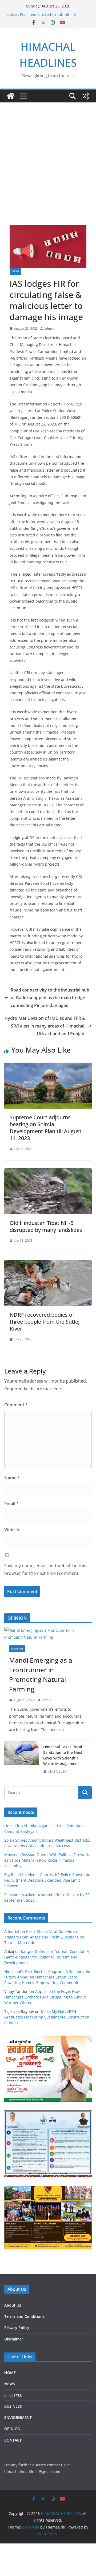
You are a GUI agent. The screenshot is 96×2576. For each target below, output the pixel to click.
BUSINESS (13, 2406)
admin (49, 329)
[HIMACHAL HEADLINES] (11, 96)
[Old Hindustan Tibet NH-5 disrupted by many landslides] (48, 1172)
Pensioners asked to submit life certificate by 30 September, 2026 (50, 17)
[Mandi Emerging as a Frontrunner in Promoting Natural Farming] (48, 1634)
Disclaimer (14, 2339)
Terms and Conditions (24, 2316)
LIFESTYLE (13, 2395)
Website (12, 1530)
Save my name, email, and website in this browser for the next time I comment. (45, 1569)
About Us (13, 2305)
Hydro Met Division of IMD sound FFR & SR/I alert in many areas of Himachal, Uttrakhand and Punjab (45, 1026)
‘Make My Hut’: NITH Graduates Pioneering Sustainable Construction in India (47, 2017)
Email (11, 1504)
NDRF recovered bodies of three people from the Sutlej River (45, 1322)
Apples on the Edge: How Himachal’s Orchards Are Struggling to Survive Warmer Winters (45, 1997)
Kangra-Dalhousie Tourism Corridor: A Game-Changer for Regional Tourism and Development (47, 1957)
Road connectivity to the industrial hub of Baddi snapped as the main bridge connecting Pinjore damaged (50, 998)
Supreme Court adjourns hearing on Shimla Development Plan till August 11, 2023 (46, 1128)
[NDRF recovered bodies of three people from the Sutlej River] (48, 1264)
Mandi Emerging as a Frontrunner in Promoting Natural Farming (41, 1675)
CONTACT (13, 2440)
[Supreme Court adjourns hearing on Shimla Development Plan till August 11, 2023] (48, 1066)
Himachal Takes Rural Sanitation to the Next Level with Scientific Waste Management (63, 1755)
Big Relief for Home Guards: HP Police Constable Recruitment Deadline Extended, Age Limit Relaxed (47, 1880)
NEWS (15, 271)
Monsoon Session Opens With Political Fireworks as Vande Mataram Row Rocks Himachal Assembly (47, 1860)
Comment (16, 1405)
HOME (10, 2373)
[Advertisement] (48, 153)
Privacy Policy (17, 2328)
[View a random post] (85, 96)
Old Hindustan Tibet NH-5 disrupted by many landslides (47, 1226)
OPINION (17, 1649)
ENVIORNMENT (18, 2417)
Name (12, 1478)
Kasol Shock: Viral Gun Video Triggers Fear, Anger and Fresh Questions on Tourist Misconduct (44, 1937)
